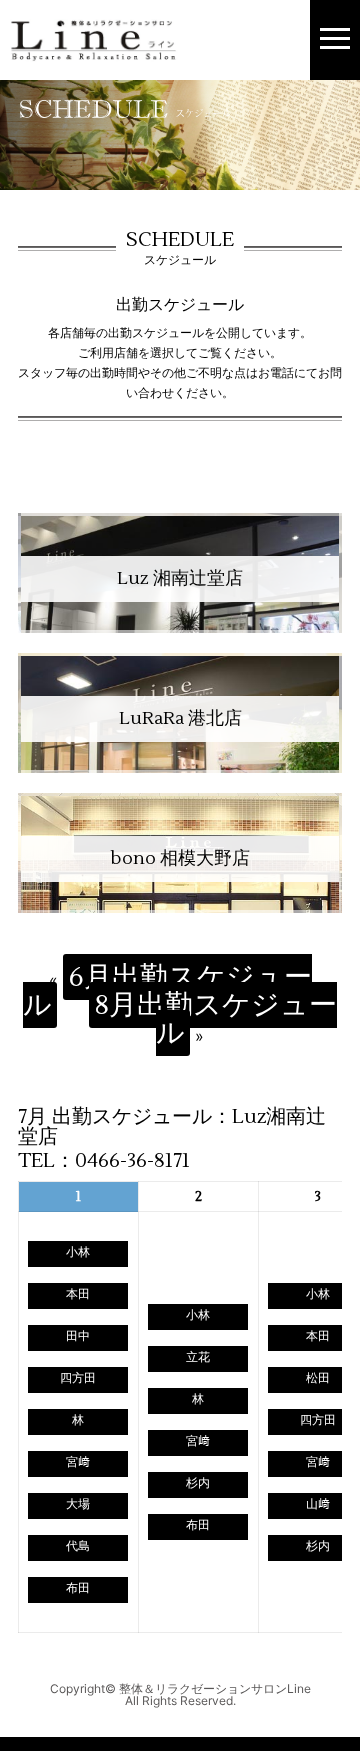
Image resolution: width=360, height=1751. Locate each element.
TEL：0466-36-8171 (104, 1161)
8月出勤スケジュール (215, 1019)
